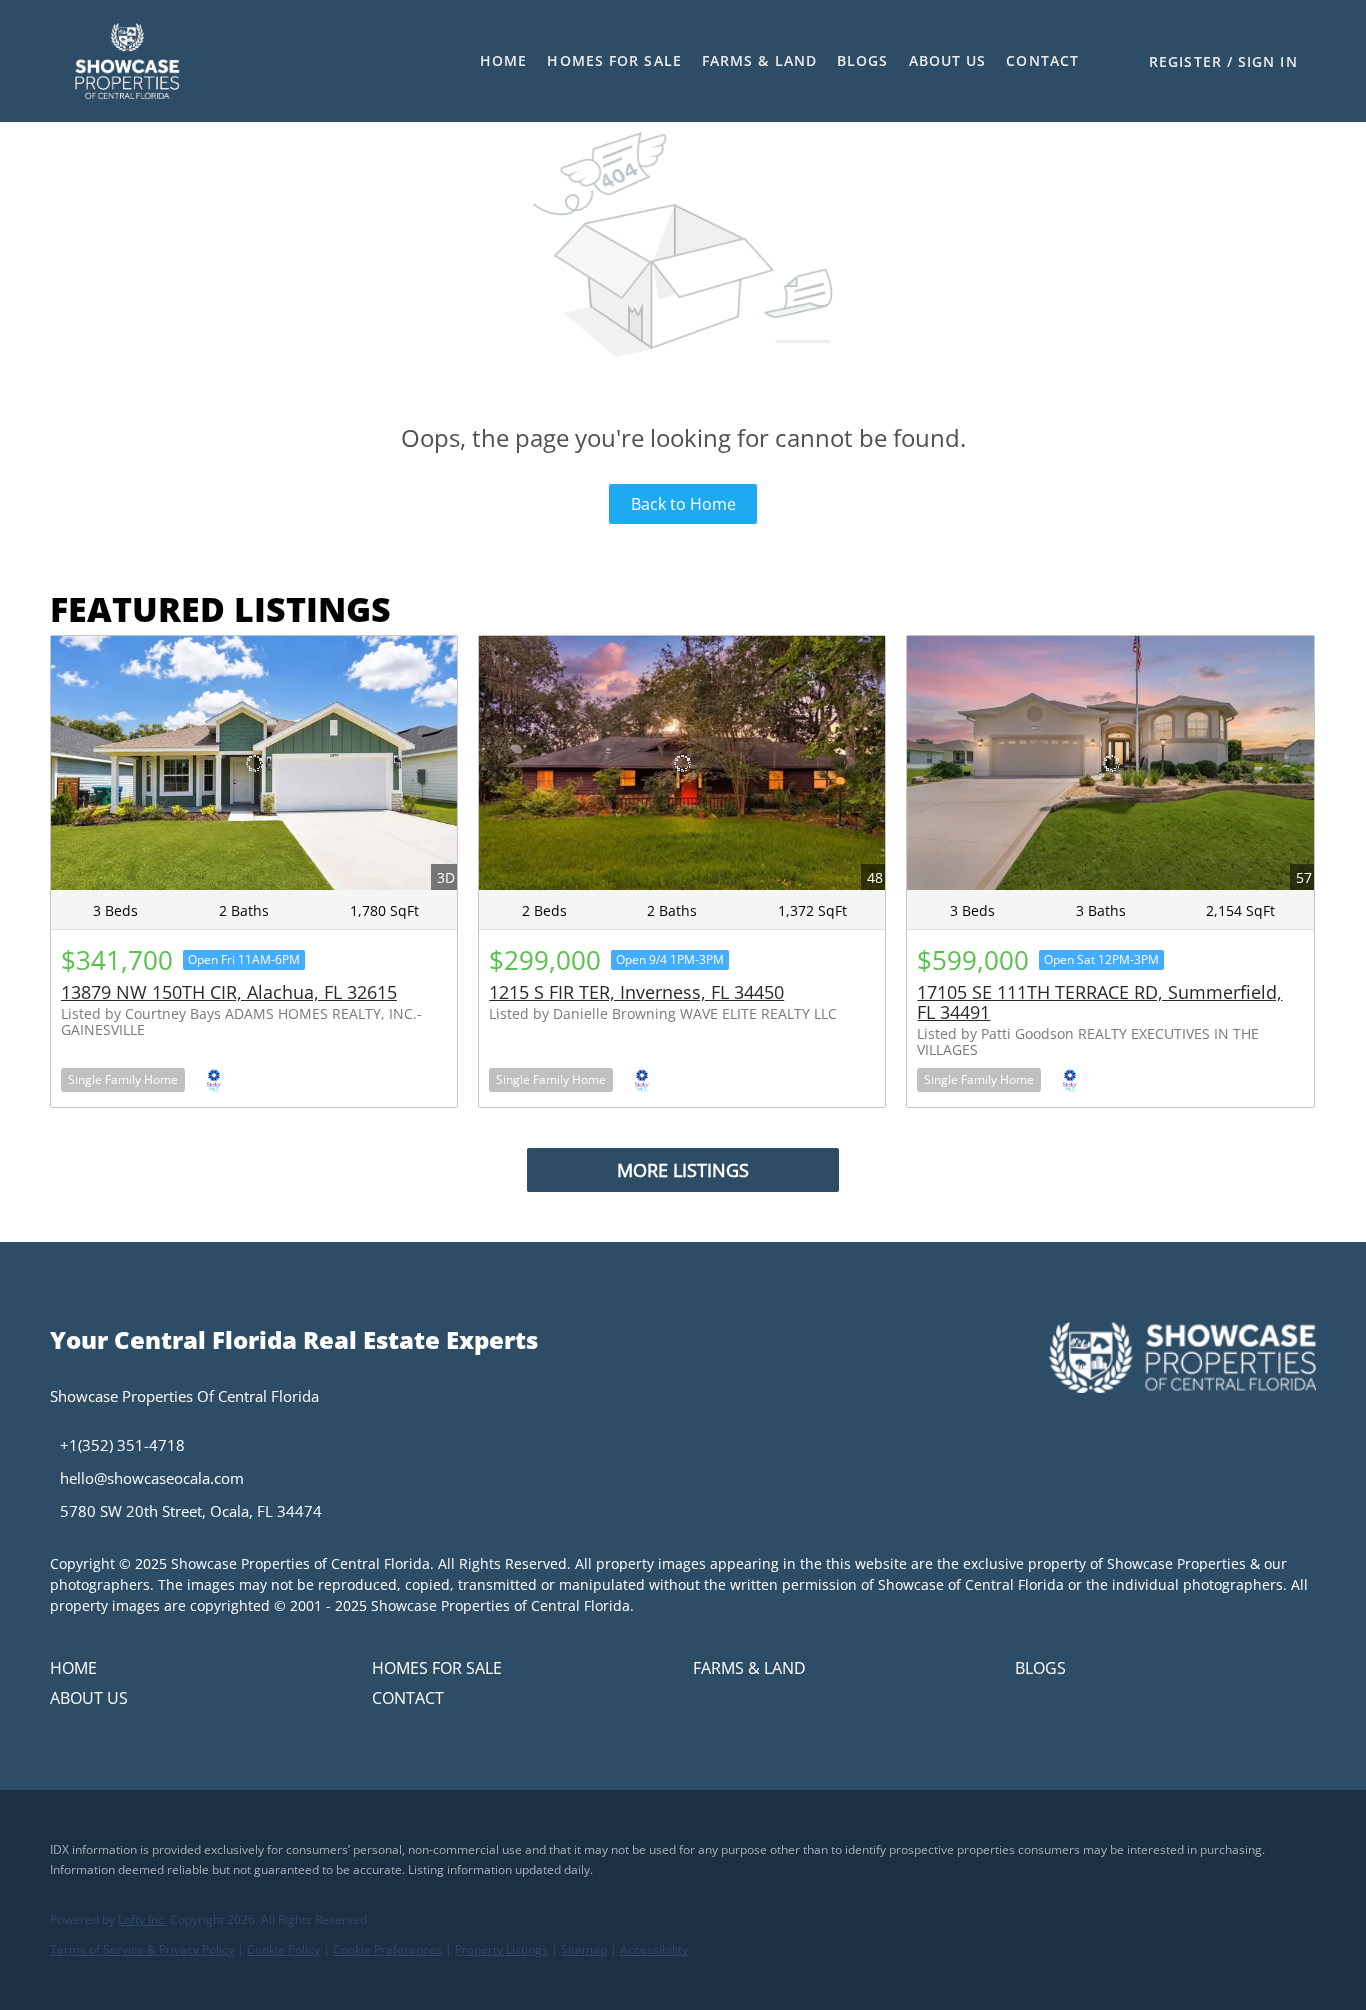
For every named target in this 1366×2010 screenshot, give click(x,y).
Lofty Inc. (142, 1919)
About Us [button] (948, 60)
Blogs (863, 60)
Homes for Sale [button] (614, 60)
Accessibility (654, 1949)
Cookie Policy (283, 1949)
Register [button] (1185, 61)
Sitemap (584, 1949)
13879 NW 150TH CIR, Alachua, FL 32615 (229, 992)
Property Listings (501, 1949)
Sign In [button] (1268, 61)
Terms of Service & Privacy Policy (142, 1949)
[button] (126, 61)
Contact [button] (1042, 60)
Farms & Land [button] (759, 60)
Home (503, 60)
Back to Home (683, 504)
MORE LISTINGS (683, 1170)
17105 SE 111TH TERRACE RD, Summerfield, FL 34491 (1099, 1002)
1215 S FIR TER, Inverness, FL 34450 (636, 992)
